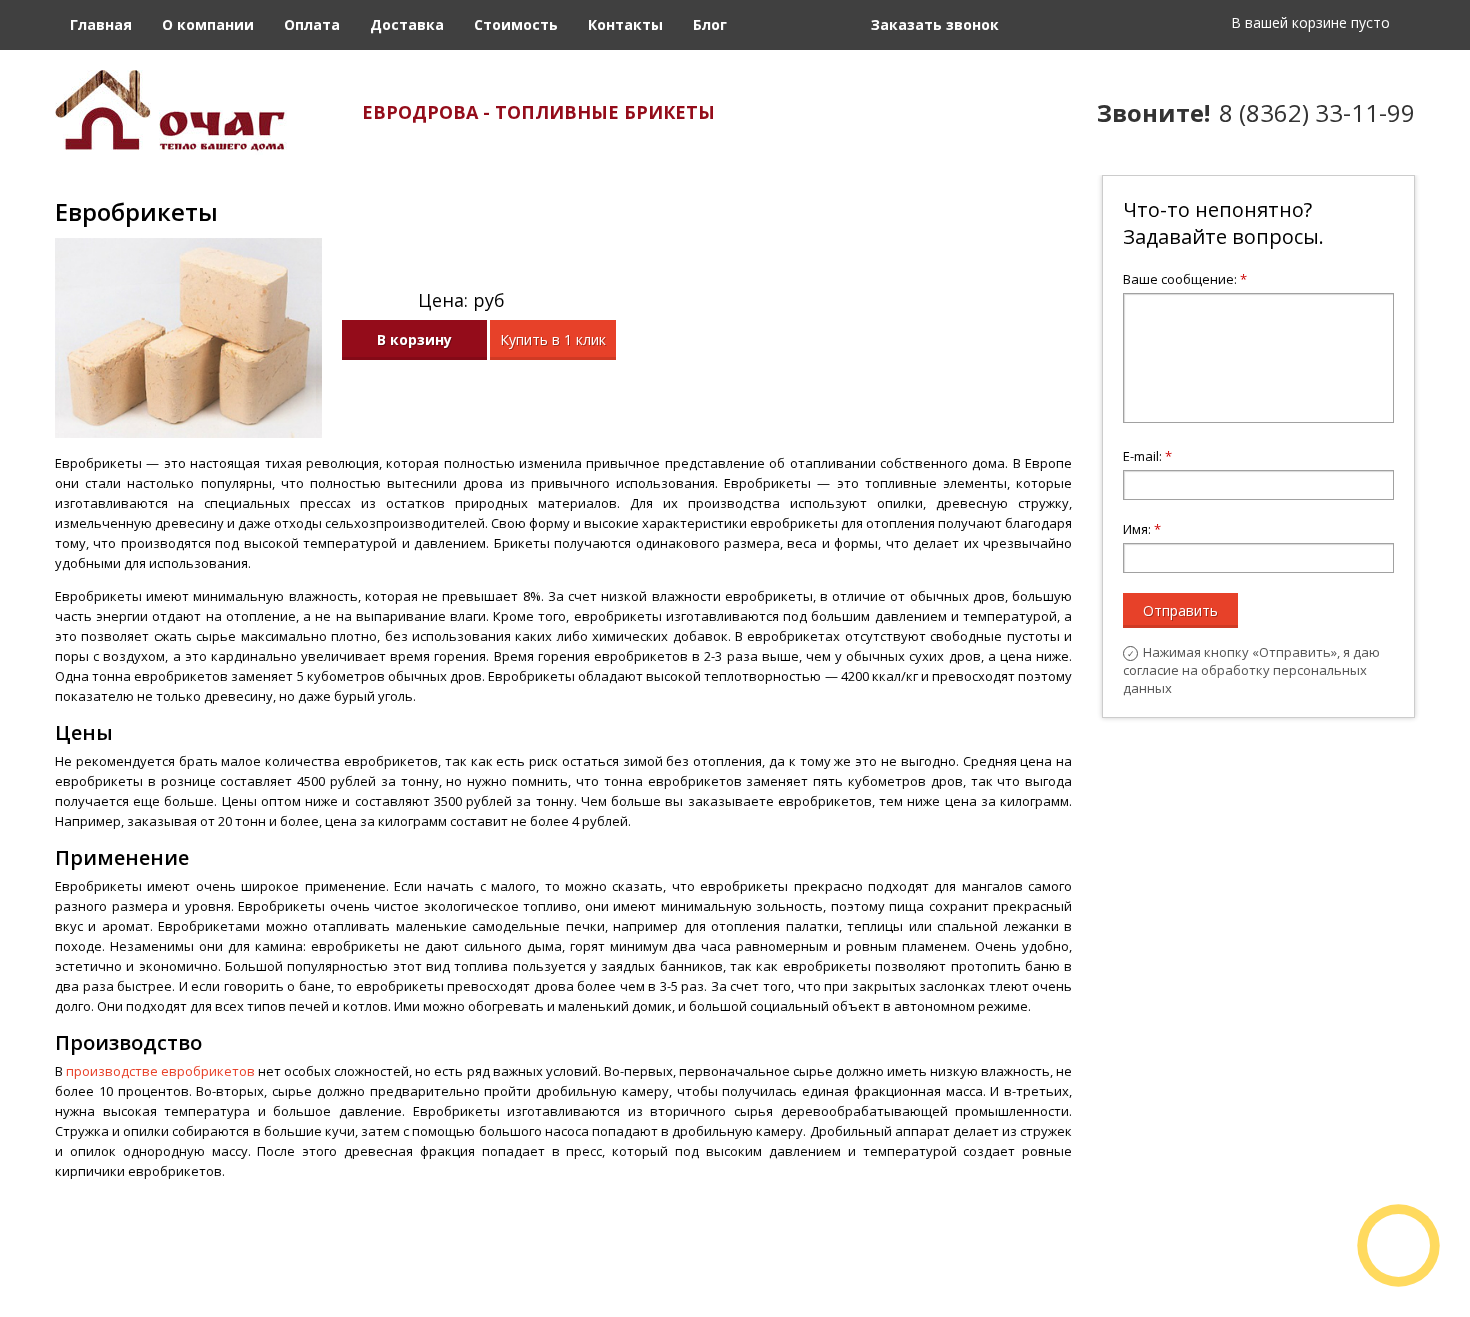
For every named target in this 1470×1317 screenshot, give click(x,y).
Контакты (625, 24)
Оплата (312, 24)
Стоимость (516, 24)
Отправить (1180, 610)
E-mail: (1147, 456)
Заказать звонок (935, 24)
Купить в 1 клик (553, 339)
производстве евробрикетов (160, 1071)
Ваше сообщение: (1185, 279)
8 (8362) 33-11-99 (1317, 112)
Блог (710, 24)
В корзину (414, 339)
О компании (208, 24)
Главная (101, 24)
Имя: (1142, 529)
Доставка (407, 24)
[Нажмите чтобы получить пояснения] (530, 297)
